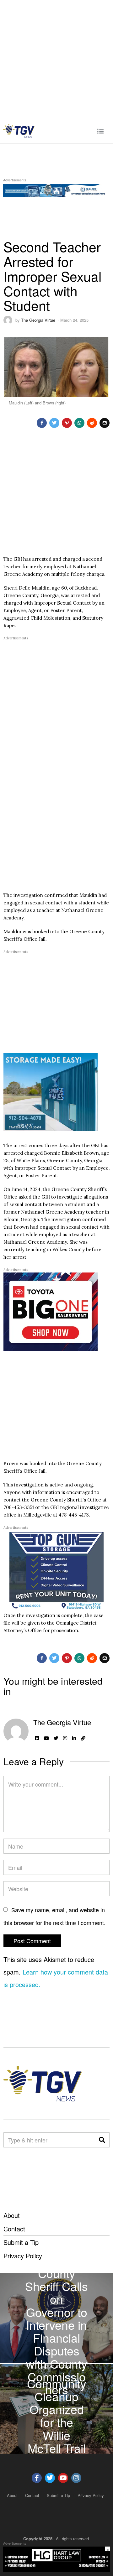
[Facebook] (42, 423)
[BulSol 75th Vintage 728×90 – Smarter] (56, 189)
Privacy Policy (23, 2256)
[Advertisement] (56, 59)
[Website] (83, 1738)
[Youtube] (63, 2478)
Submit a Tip (21, 2242)
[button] (102, 2140)
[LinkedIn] (74, 1738)
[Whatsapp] (79, 423)
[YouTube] (46, 1738)
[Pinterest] (67, 423)
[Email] (105, 423)
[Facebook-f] (37, 2478)
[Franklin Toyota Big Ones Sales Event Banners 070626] (51, 1311)
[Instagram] (65, 1738)
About (12, 2215)
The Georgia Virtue (38, 320)
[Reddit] (92, 423)
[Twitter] (54, 423)
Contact (14, 2229)
